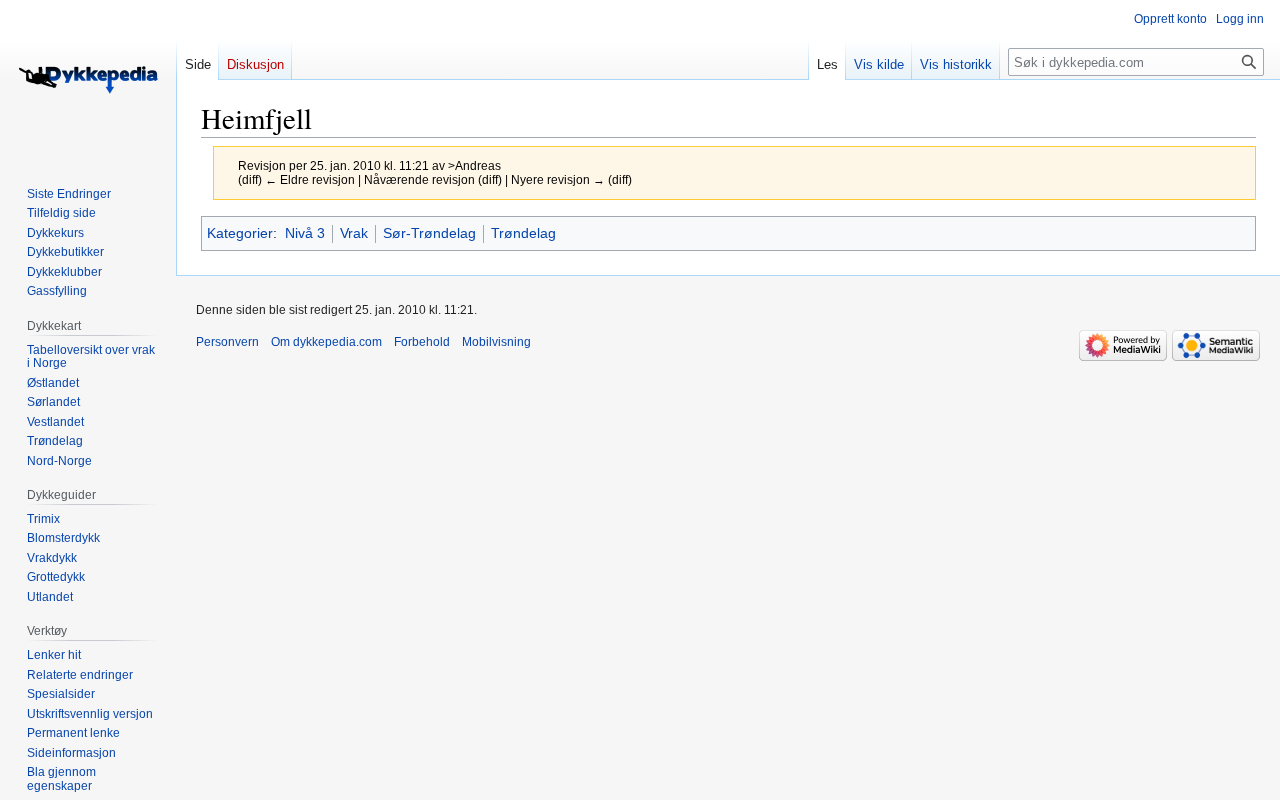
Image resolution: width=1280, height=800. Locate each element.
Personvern (227, 342)
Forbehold (422, 342)
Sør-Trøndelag (429, 233)
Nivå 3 (305, 233)
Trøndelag (523, 233)
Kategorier (240, 233)
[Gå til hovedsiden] (88, 80)
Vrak (354, 233)
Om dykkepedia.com (326, 342)
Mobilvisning (496, 342)
